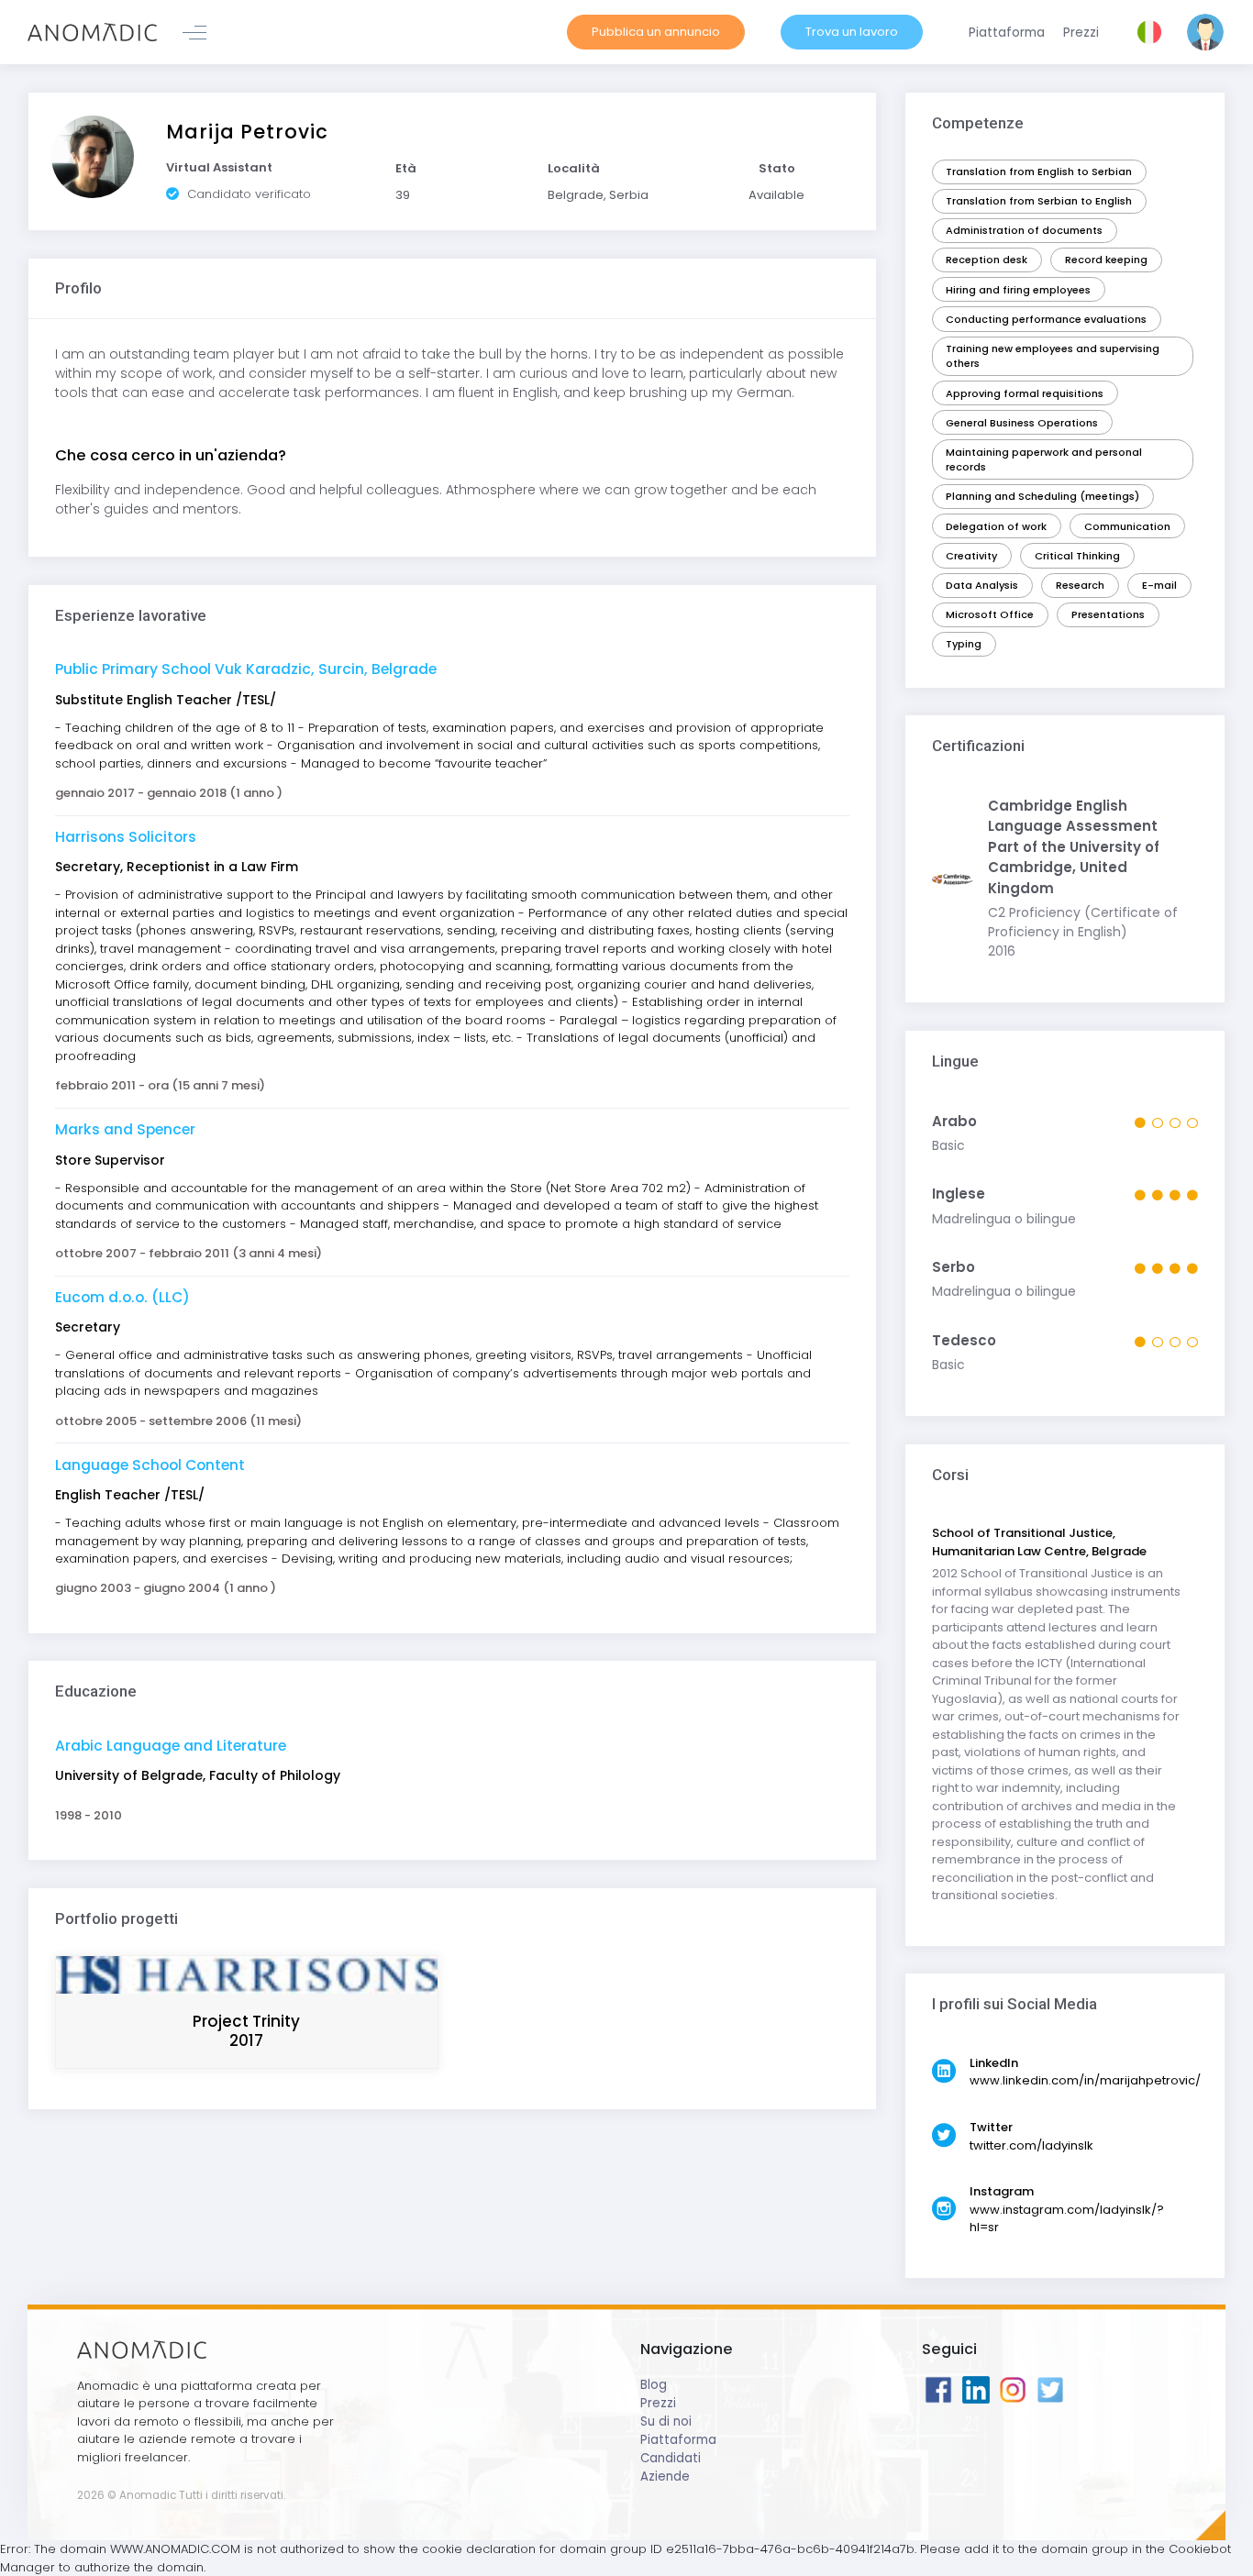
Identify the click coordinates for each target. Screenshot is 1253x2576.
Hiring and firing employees (1018, 290)
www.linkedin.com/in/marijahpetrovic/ (1085, 2080)
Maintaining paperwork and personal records (1044, 460)
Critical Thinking (1077, 556)
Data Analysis (982, 585)
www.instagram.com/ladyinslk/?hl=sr (1067, 2219)
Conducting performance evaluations (1046, 319)
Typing (964, 644)
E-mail (1159, 585)
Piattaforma (678, 2440)
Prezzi (658, 2403)
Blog (654, 2385)
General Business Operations (1022, 423)
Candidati (671, 2458)
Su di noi (666, 2421)
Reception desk (987, 260)
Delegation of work (996, 526)
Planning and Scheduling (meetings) (1042, 496)
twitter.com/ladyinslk (1031, 2145)
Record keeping (1106, 260)
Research (1080, 585)
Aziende (665, 2476)
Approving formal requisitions (1025, 393)
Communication (1127, 526)
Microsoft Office (990, 614)
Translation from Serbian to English (1039, 201)
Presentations (1108, 614)
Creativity (971, 556)
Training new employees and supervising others (1053, 356)
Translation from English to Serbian (1039, 171)
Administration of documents (1024, 230)
